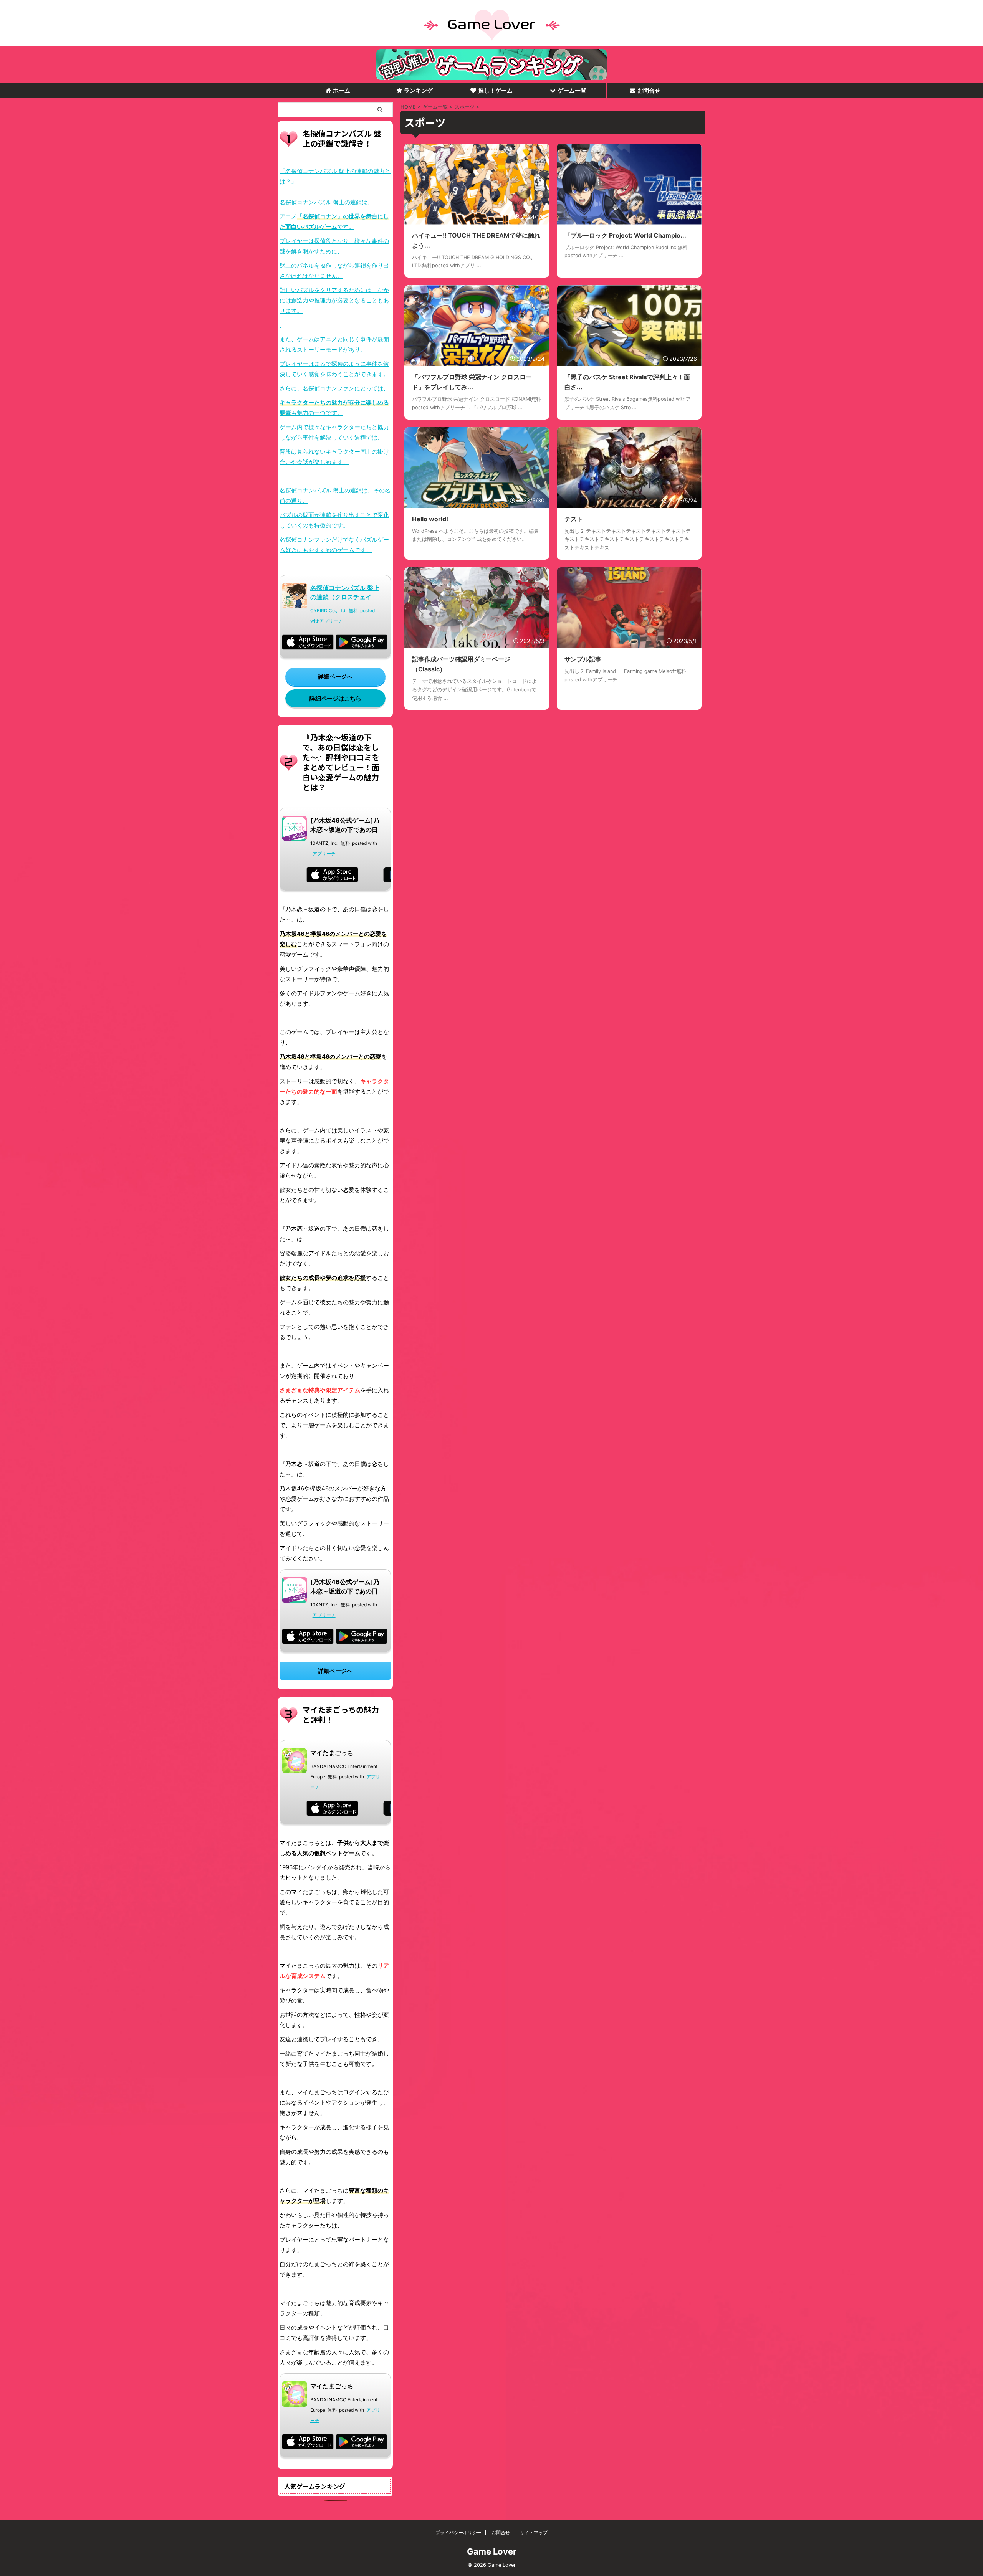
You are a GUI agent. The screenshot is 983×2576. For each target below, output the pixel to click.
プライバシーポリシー (458, 2532)
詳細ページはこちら (335, 698)
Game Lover (492, 2551)
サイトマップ (534, 2532)
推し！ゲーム (495, 90)
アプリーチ (331, 621)
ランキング (418, 90)
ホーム (342, 90)
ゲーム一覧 (572, 90)
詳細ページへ (335, 677)
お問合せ (649, 90)
